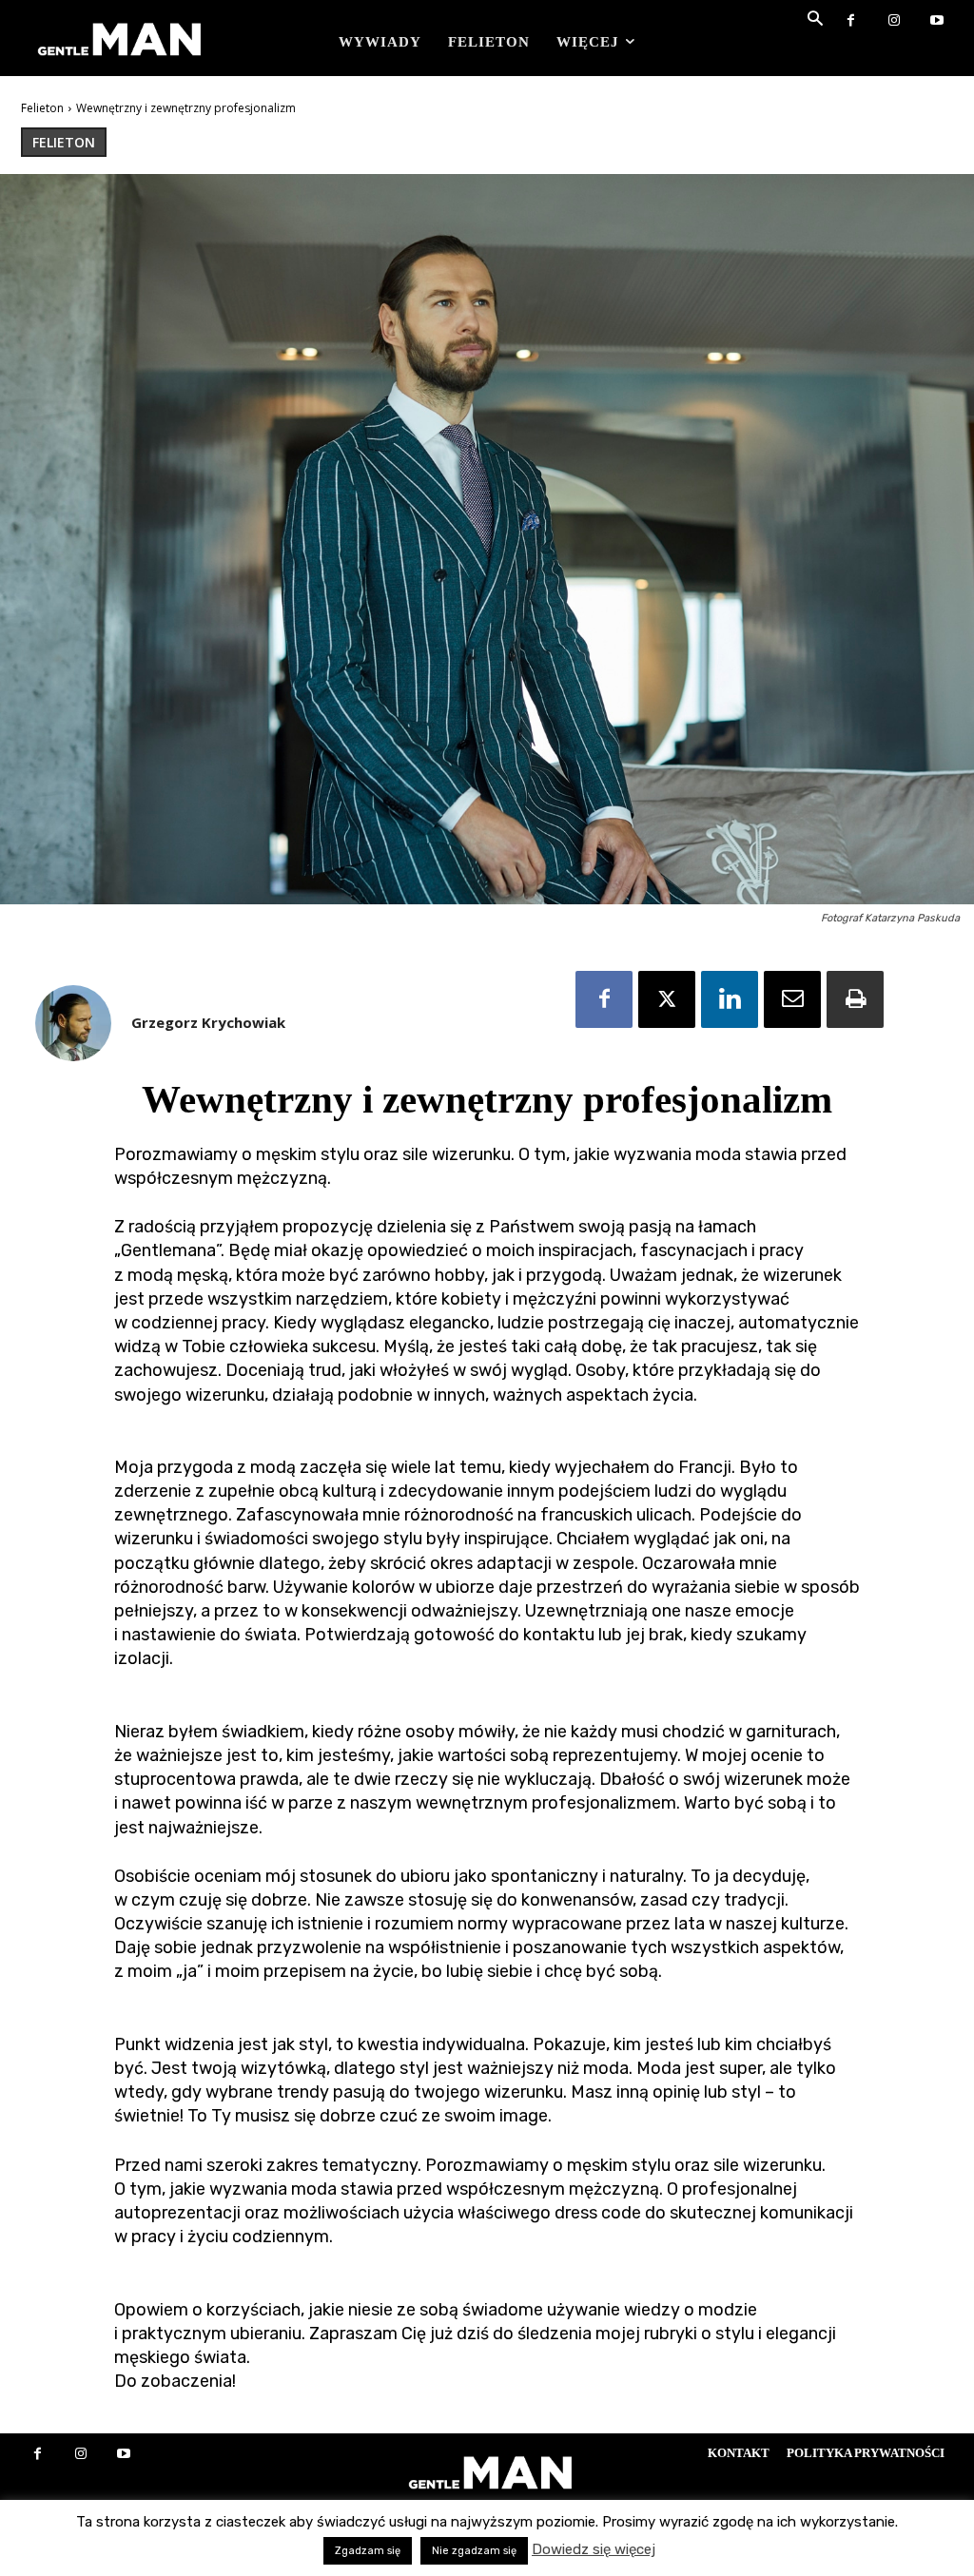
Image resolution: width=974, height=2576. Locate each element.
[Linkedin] (730, 999)
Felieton (42, 108)
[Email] (792, 999)
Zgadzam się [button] (368, 2551)
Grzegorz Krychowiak (208, 1022)
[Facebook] (851, 21)
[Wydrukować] (855, 999)
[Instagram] (894, 21)
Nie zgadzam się (474, 2551)
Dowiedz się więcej (594, 2549)
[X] (667, 999)
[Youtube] (936, 21)
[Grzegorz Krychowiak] (73, 1023)
